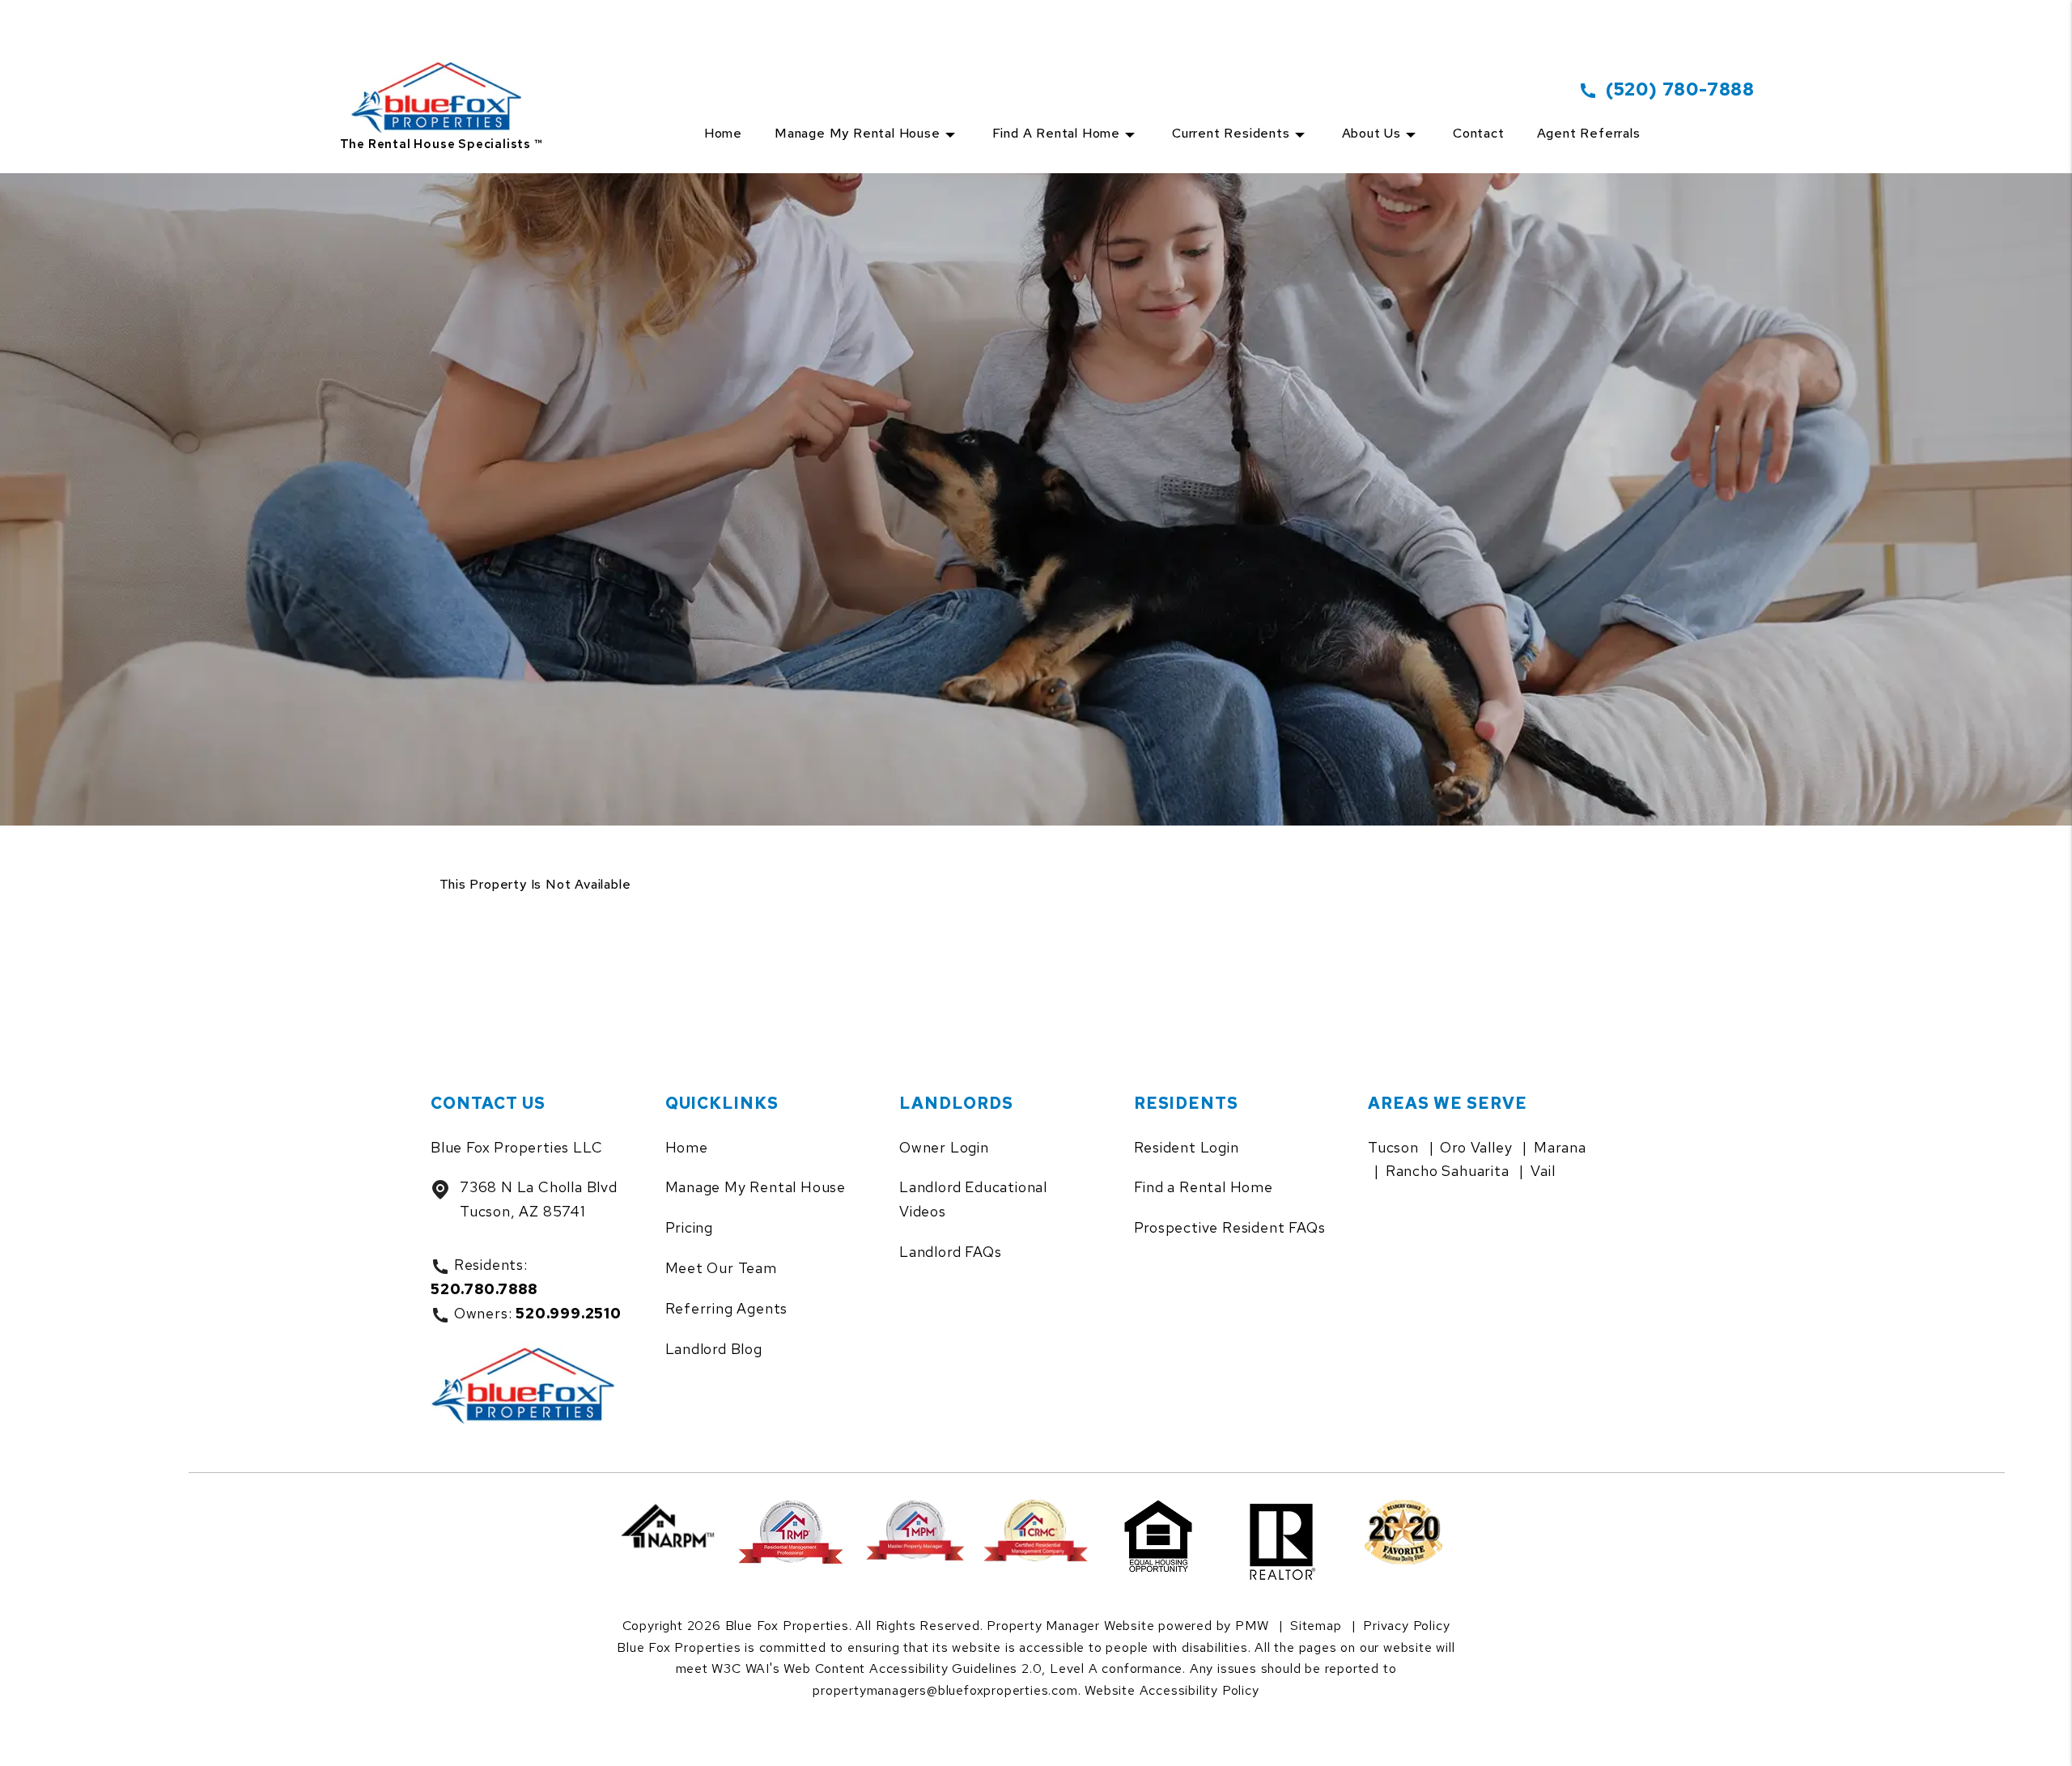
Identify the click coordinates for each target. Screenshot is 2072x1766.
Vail (1543, 1171)
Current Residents (1231, 133)
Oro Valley (1476, 1147)
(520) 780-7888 (1680, 89)
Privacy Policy (1406, 1626)
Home (723, 133)
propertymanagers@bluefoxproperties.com (945, 1690)
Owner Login (944, 1147)
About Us (1371, 133)
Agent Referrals (1589, 133)
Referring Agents (727, 1308)
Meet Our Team (721, 1268)
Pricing (690, 1227)
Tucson (1393, 1147)
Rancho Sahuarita (1448, 1171)
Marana (1560, 1147)
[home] (442, 78)
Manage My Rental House (756, 1187)
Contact (1479, 133)
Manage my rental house (858, 133)
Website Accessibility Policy (1172, 1690)
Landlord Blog (714, 1349)
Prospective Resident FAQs (1230, 1227)
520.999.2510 (569, 1313)
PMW (1252, 1626)
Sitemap (1316, 1626)
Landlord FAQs (950, 1252)
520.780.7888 (484, 1289)
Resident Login (1187, 1147)
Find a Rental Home (1056, 133)
